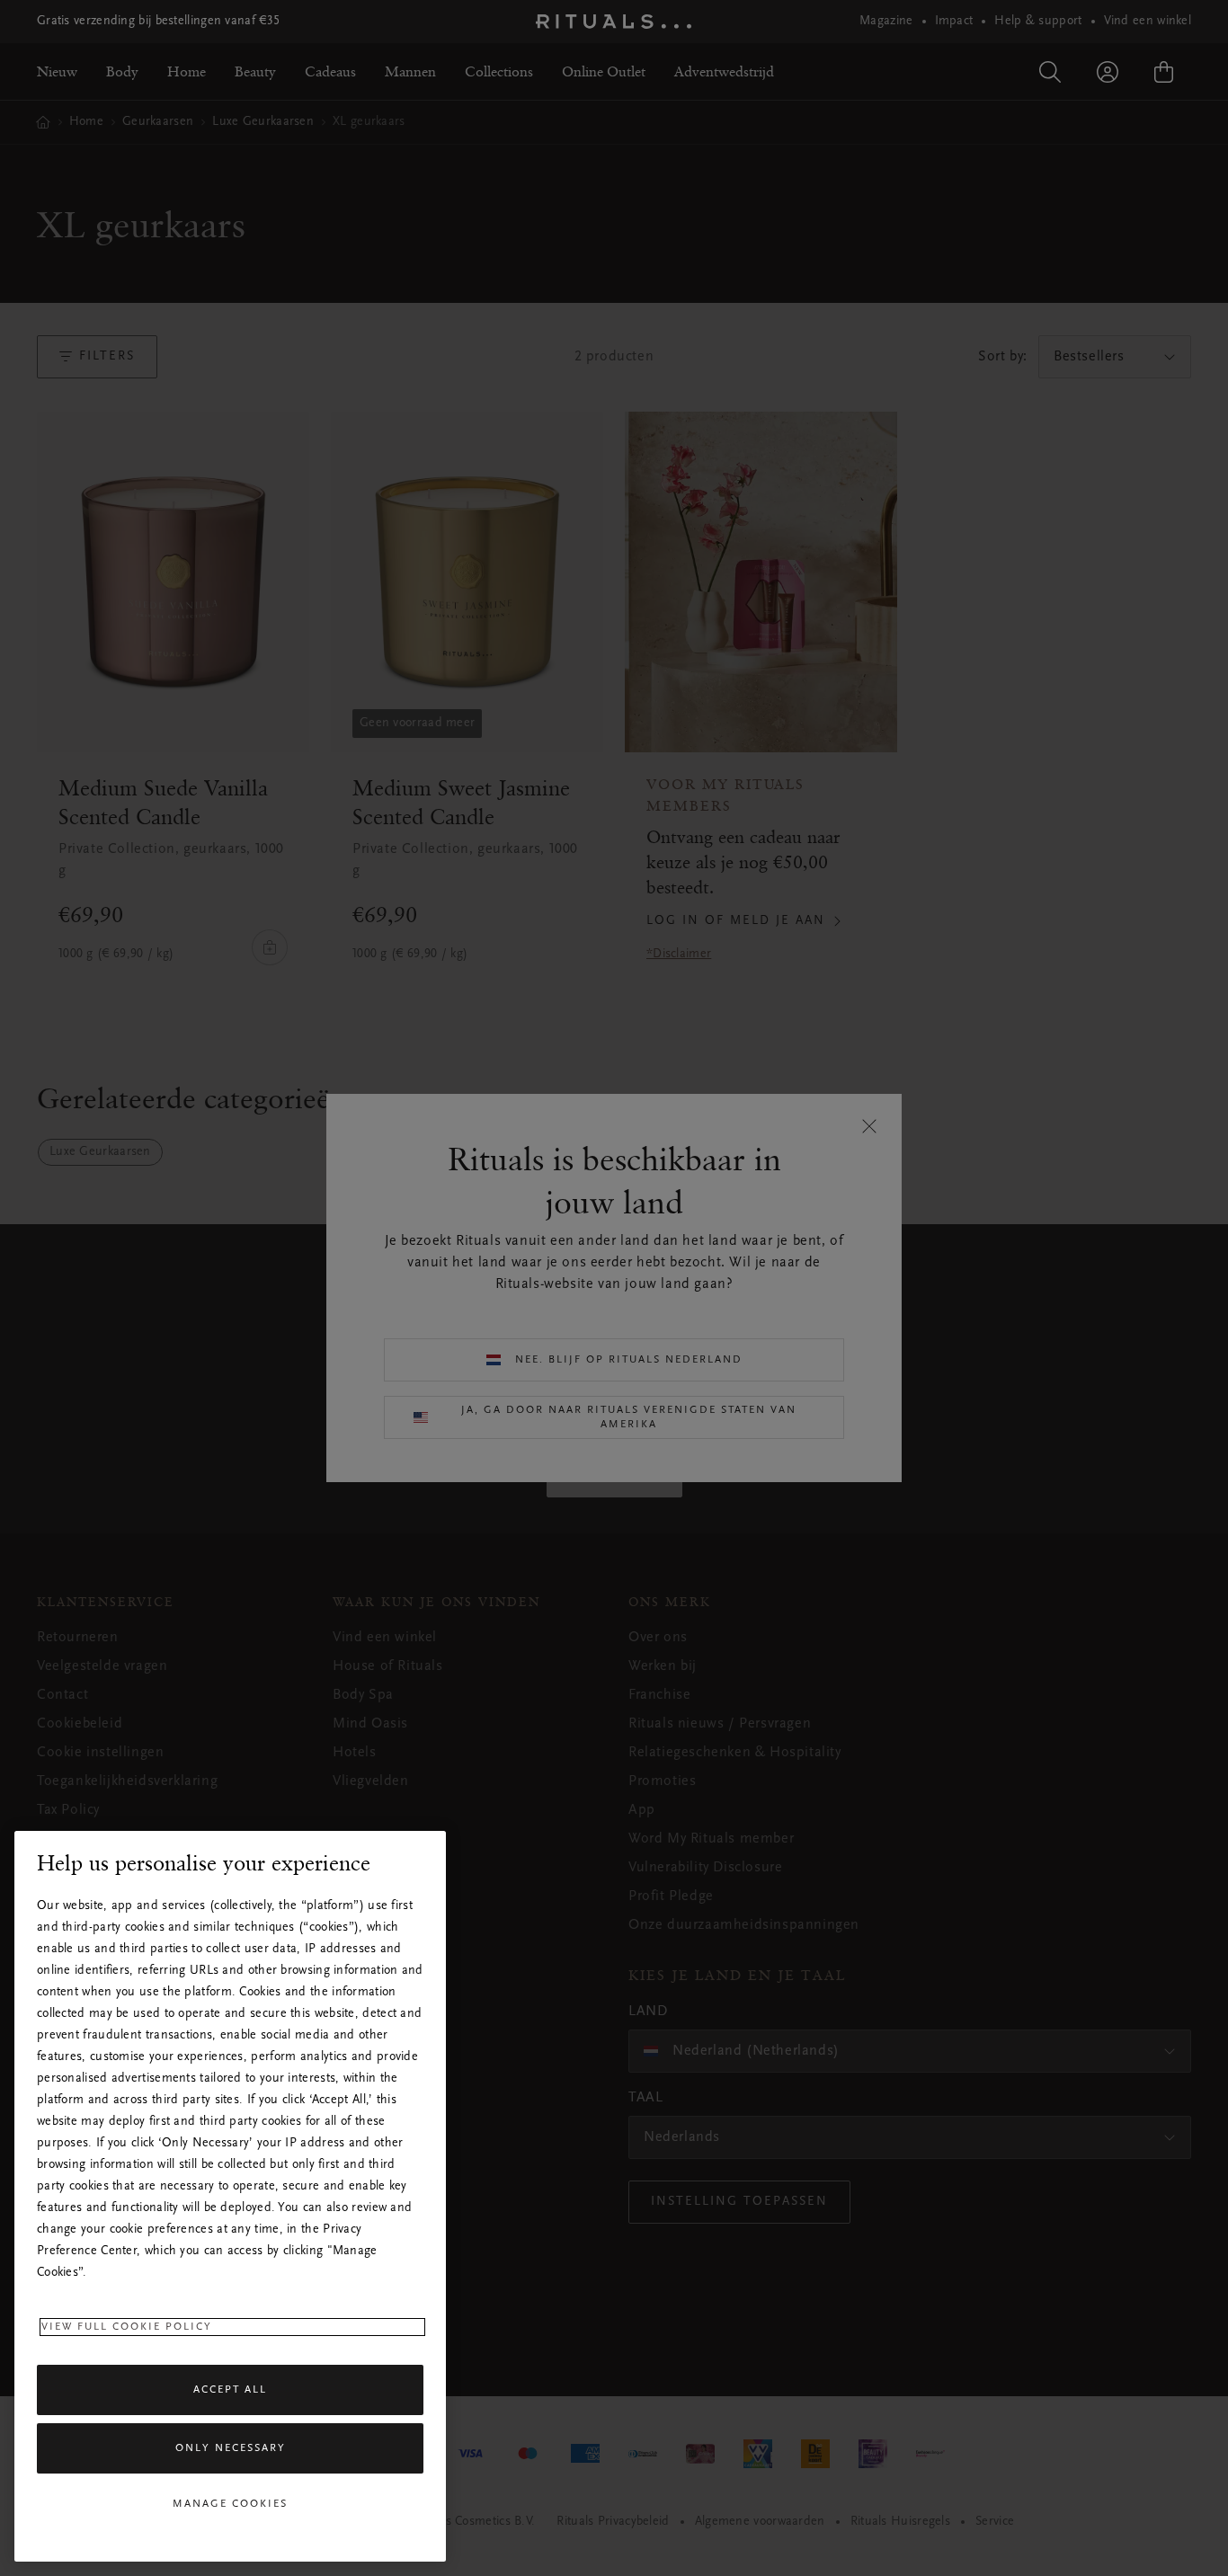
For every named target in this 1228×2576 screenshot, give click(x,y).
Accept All (230, 2390)
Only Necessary (231, 2449)
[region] (230, 2196)
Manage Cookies (230, 2504)
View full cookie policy (127, 2327)
